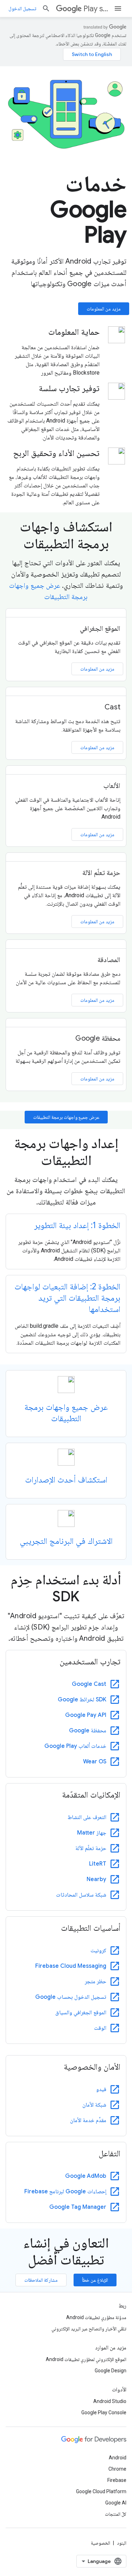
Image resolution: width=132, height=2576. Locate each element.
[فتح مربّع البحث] (46, 8)
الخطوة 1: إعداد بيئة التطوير (77, 1225)
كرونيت (98, 1951)
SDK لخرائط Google (82, 1700)
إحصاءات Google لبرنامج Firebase (65, 2192)
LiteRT (98, 1864)
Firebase (117, 2480)
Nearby (96, 1879)
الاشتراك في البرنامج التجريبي (66, 1541)
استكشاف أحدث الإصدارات (66, 1480)
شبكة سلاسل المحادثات (81, 1895)
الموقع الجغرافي (100, 628)
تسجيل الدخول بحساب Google (71, 1997)
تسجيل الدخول (22, 8)
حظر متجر (96, 1982)
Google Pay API (86, 1715)
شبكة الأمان (94, 2105)
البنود (122, 2543)
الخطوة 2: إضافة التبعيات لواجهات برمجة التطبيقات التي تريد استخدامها (67, 1298)
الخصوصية (100, 2543)
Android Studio (110, 2401)
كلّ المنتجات (116, 2514)
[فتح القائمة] (118, 8)
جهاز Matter (92, 1833)
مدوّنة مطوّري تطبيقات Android (96, 2317)
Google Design (111, 2371)
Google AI (116, 2503)
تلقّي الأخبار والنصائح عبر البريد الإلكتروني (89, 2329)
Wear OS (95, 1762)
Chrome (117, 2469)
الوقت (100, 2028)
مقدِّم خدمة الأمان (88, 2120)
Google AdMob (86, 2176)
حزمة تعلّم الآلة (102, 873)
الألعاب (112, 786)
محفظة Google (98, 1038)
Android (118, 2458)
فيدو (101, 2089)
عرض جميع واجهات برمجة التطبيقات (66, 1117)
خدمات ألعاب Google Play (75, 1746)
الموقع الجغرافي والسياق (81, 2013)
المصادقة (109, 960)
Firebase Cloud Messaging (71, 1966)
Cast (112, 707)
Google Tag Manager (78, 2207)
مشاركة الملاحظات (41, 2280)
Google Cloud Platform (101, 2491)
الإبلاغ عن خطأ (95, 2280)
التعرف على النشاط (87, 1817)
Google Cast (89, 1684)
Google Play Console (104, 2412)
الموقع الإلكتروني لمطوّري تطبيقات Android (86, 2359)
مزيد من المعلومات (104, 309)
